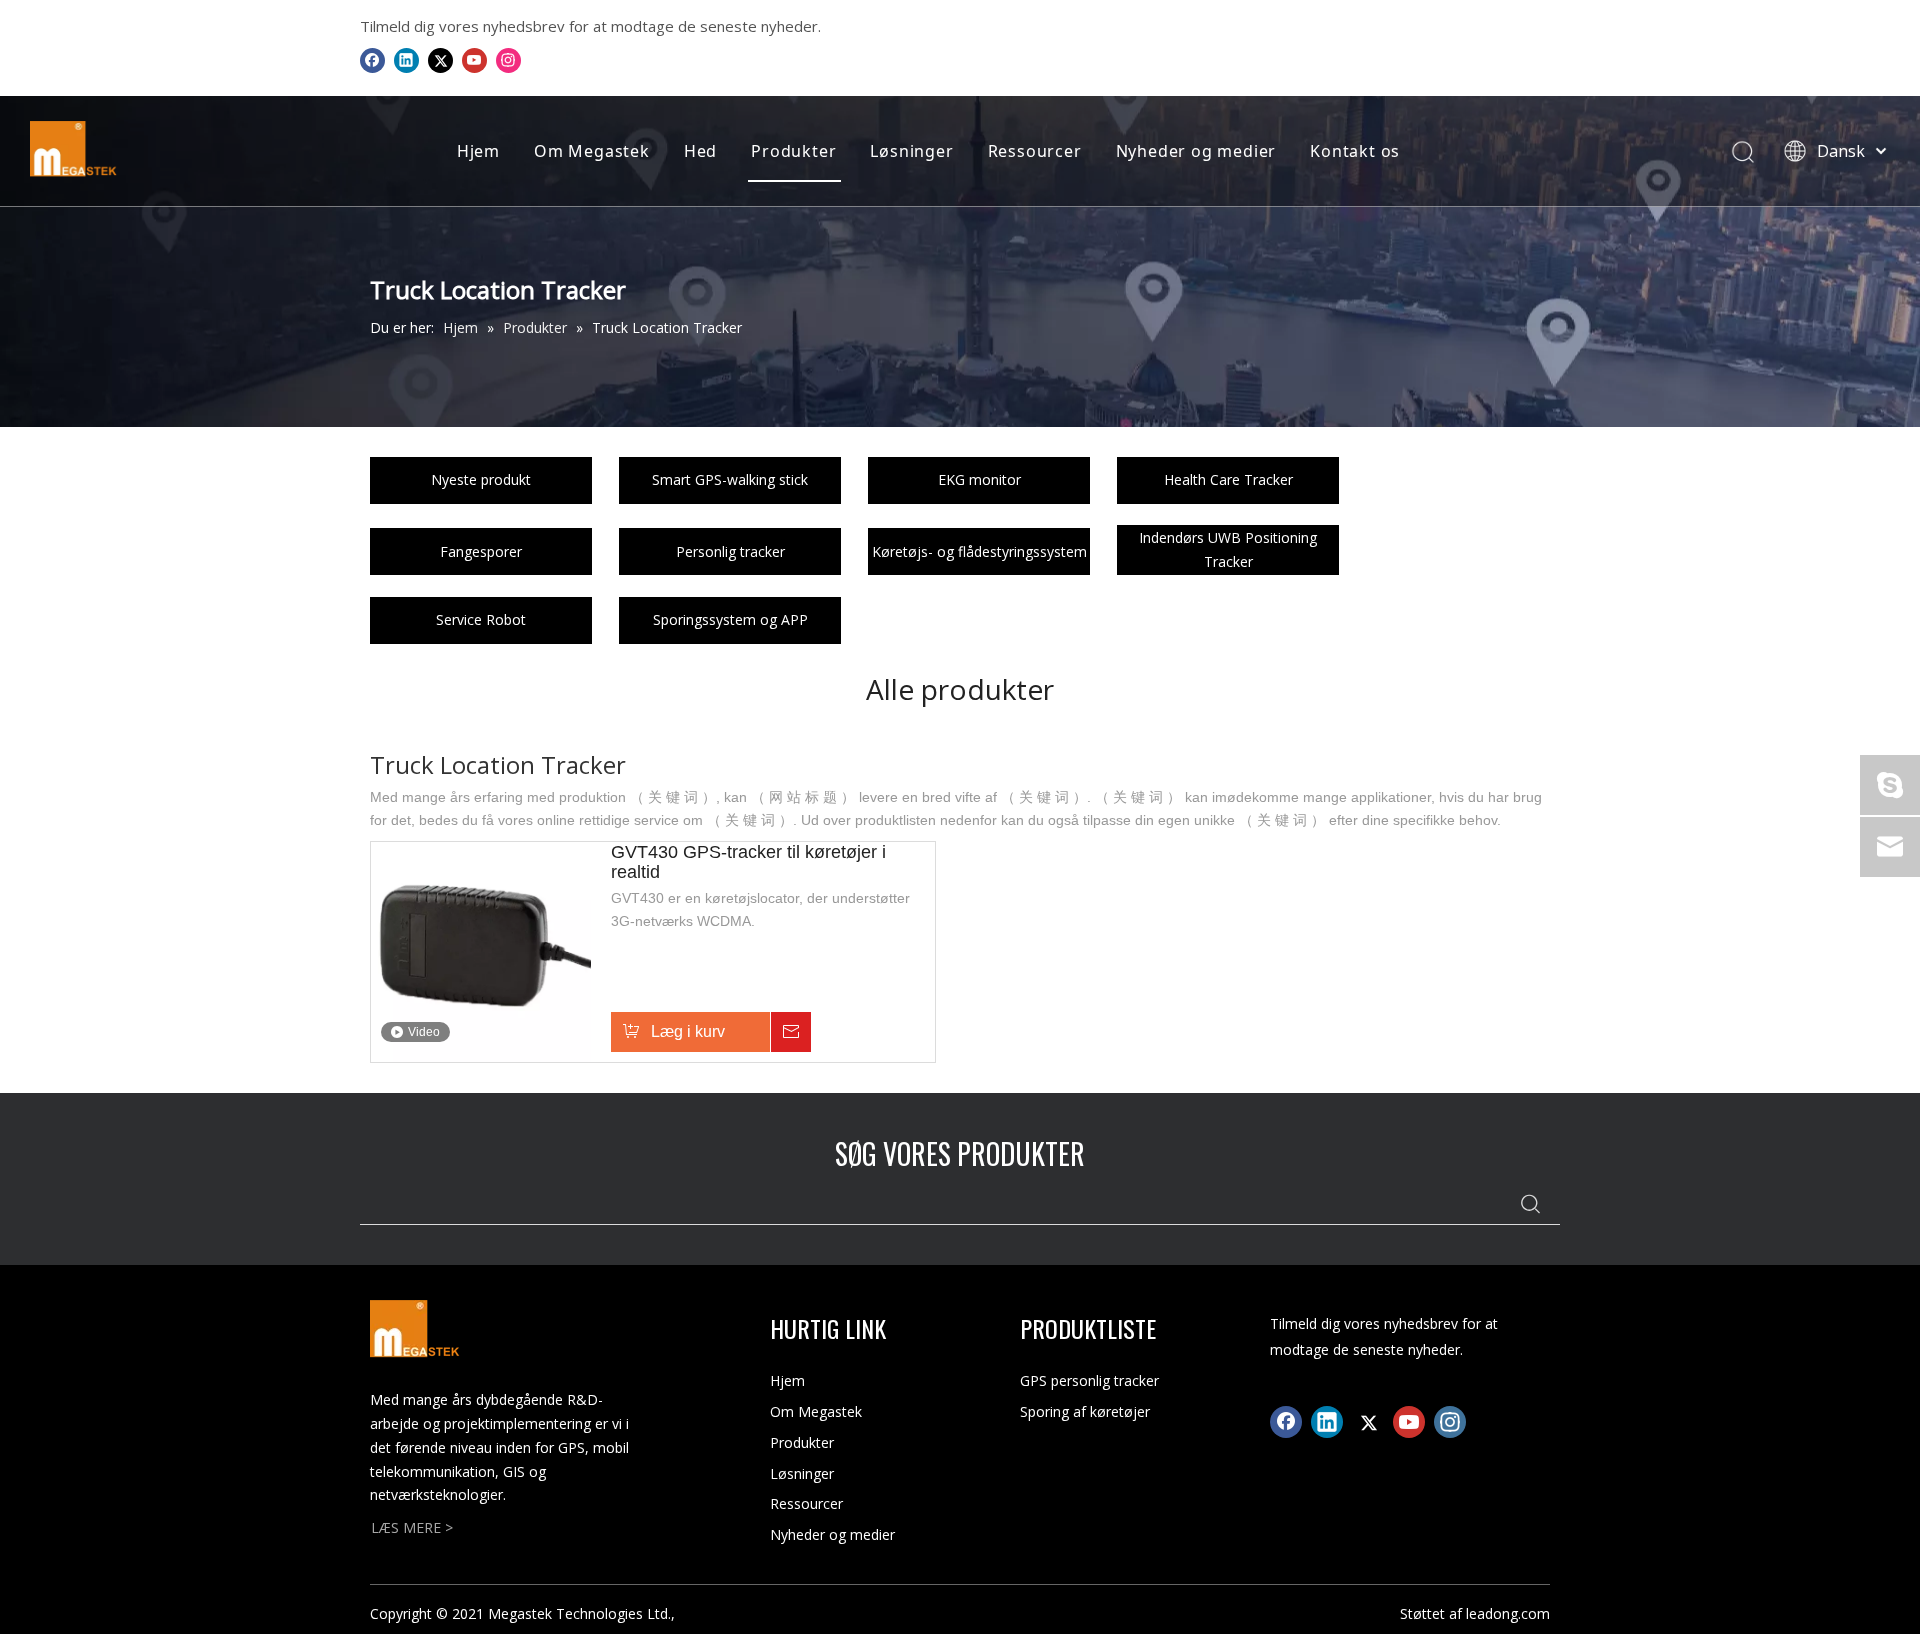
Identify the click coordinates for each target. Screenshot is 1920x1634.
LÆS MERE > (412, 1527)
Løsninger (911, 151)
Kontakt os (1355, 151)
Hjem (478, 151)
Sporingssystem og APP (730, 619)
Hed (700, 151)
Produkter (793, 151)
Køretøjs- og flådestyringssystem (979, 551)
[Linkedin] (406, 60)
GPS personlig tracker (1089, 1380)
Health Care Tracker (1228, 479)
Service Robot (481, 619)
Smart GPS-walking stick (730, 479)
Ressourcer (1035, 151)
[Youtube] (474, 60)
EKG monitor (979, 479)
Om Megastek (592, 151)
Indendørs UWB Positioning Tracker (1228, 549)
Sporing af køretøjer (1085, 1411)
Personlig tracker (730, 551)
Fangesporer (481, 551)
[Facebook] (372, 60)
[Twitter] (440, 60)
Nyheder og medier (1196, 151)
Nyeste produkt (481, 479)
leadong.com (1508, 1613)
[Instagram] (508, 60)
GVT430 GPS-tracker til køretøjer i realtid (748, 862)
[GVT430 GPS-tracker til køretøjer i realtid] (481, 951)
